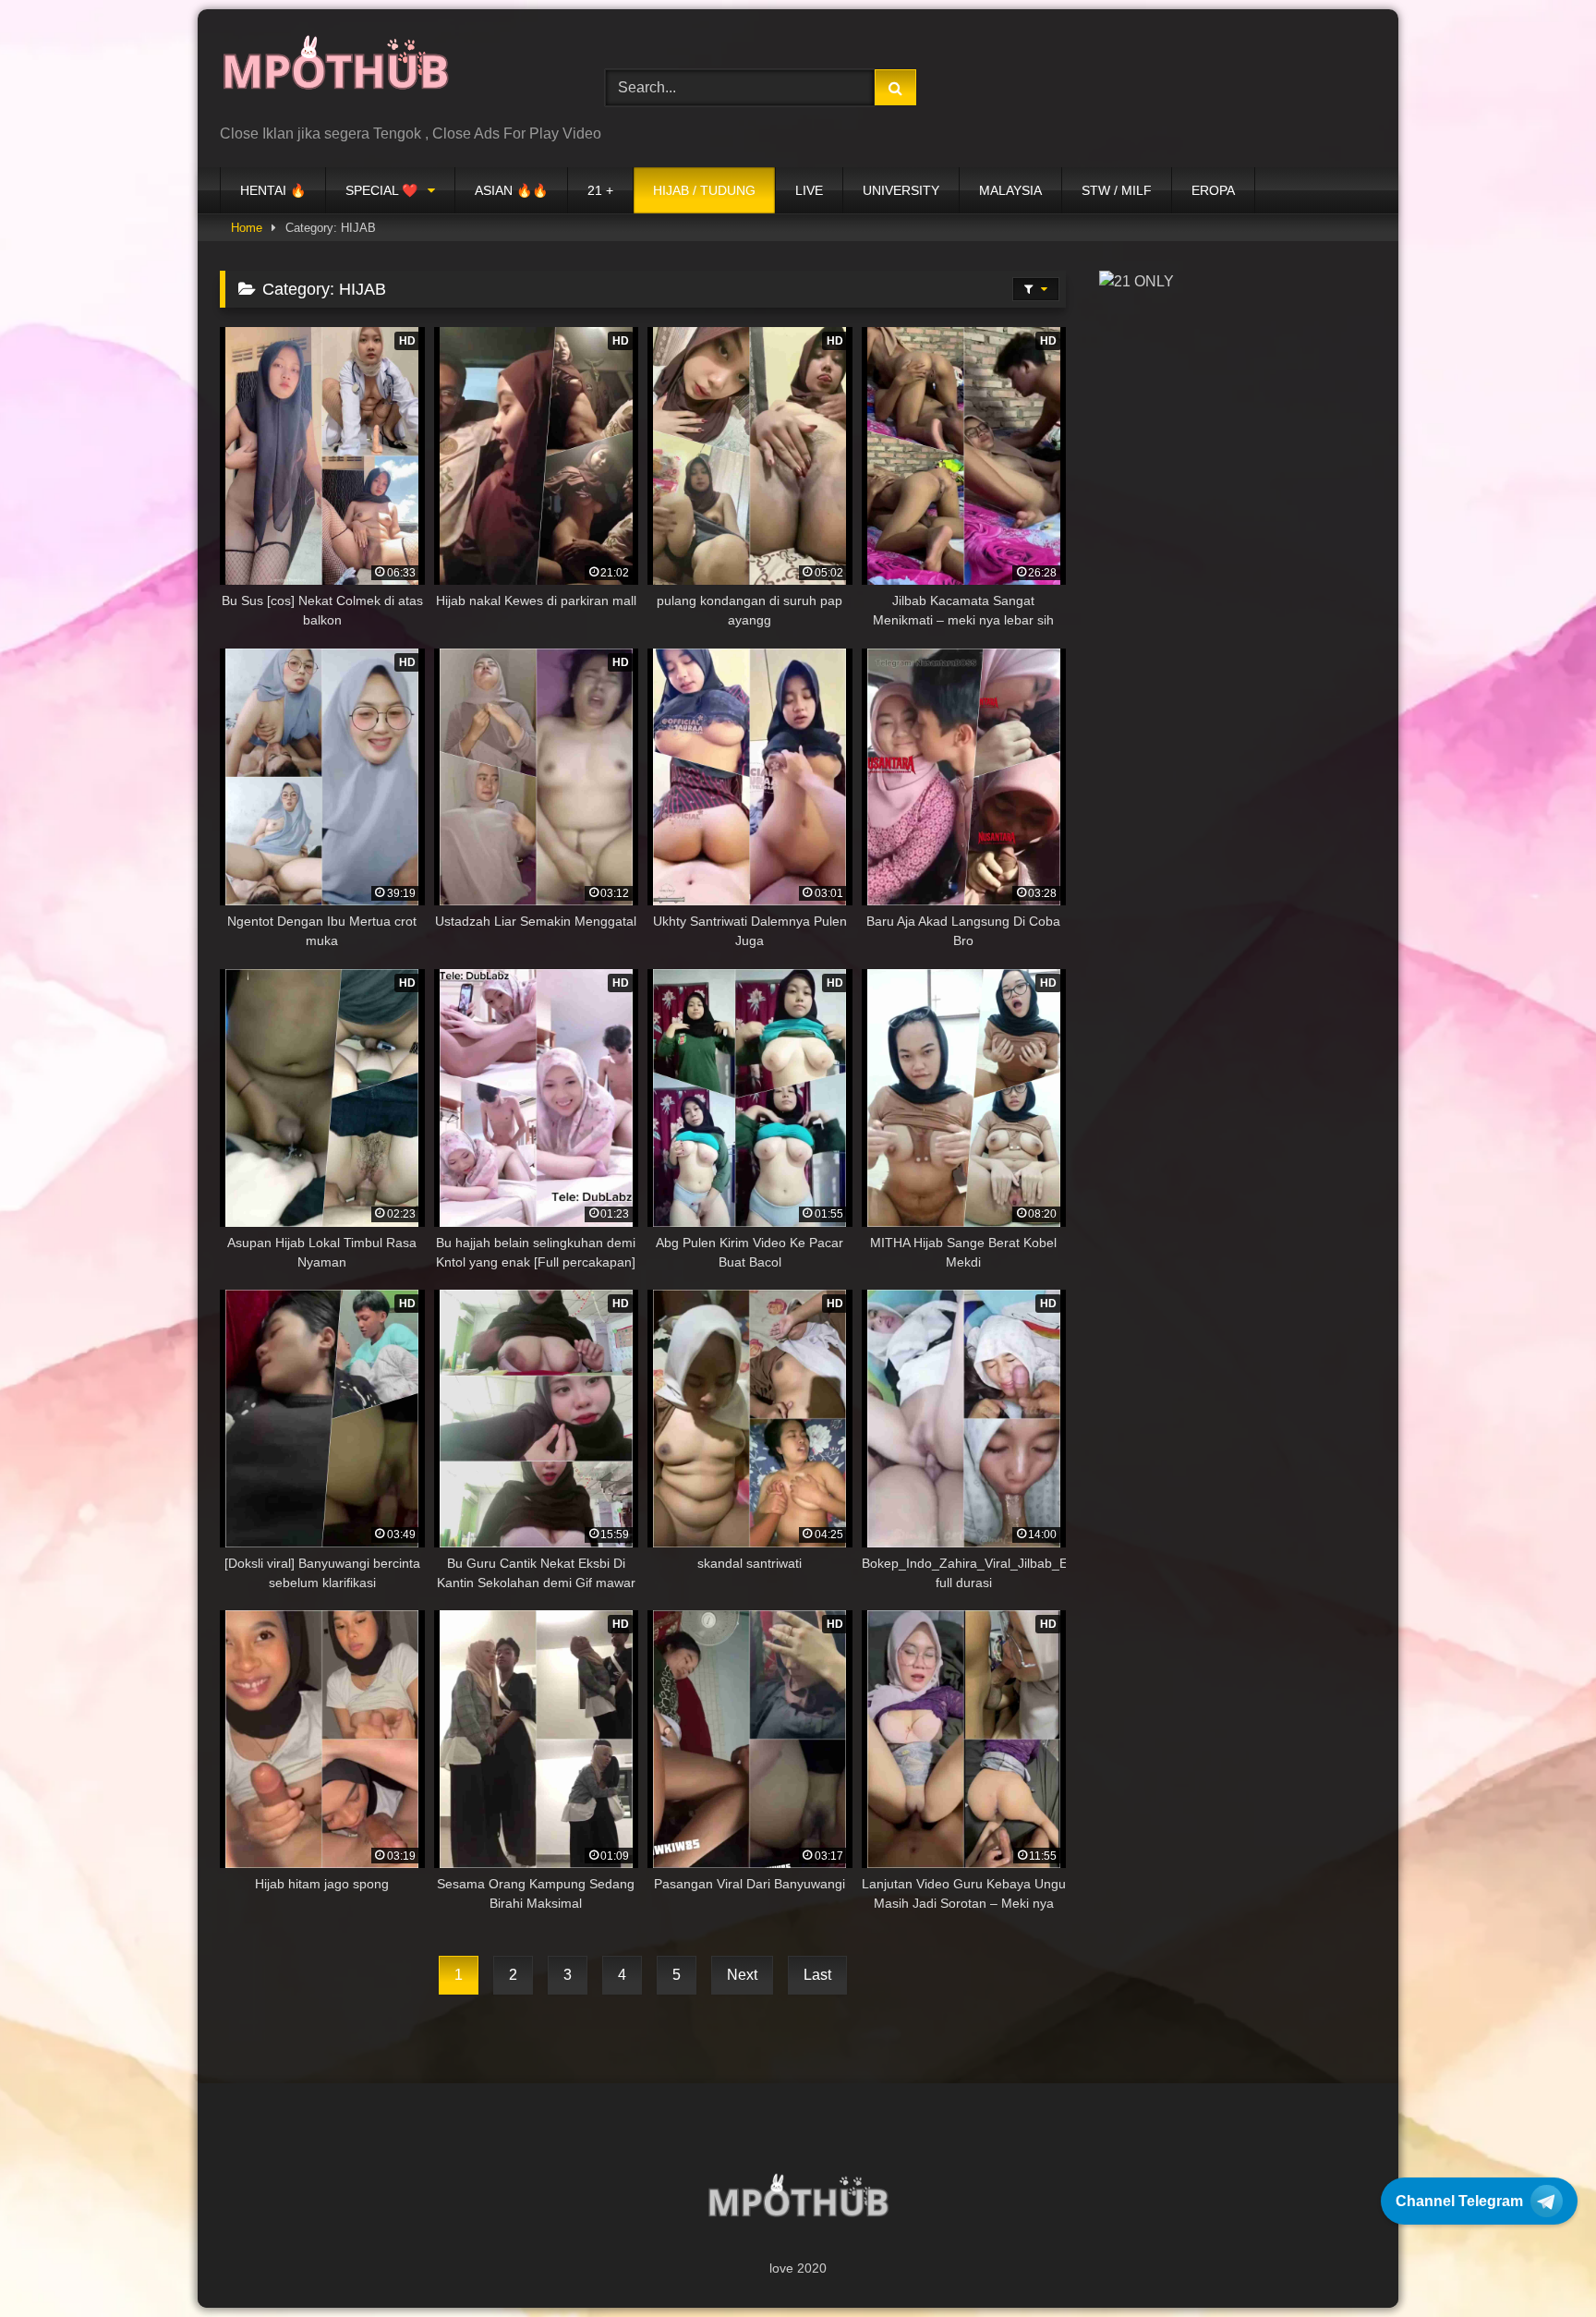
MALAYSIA (1010, 190)
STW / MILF (1117, 190)
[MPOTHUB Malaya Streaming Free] (335, 73)
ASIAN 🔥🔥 (511, 190)
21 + (600, 190)
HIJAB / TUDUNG (704, 190)
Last (817, 1975)
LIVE (809, 190)
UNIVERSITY (901, 190)
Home (247, 228)
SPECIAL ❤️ (381, 190)
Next (742, 1975)
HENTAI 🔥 (273, 190)
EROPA (1213, 190)
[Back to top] (1539, 2262)
